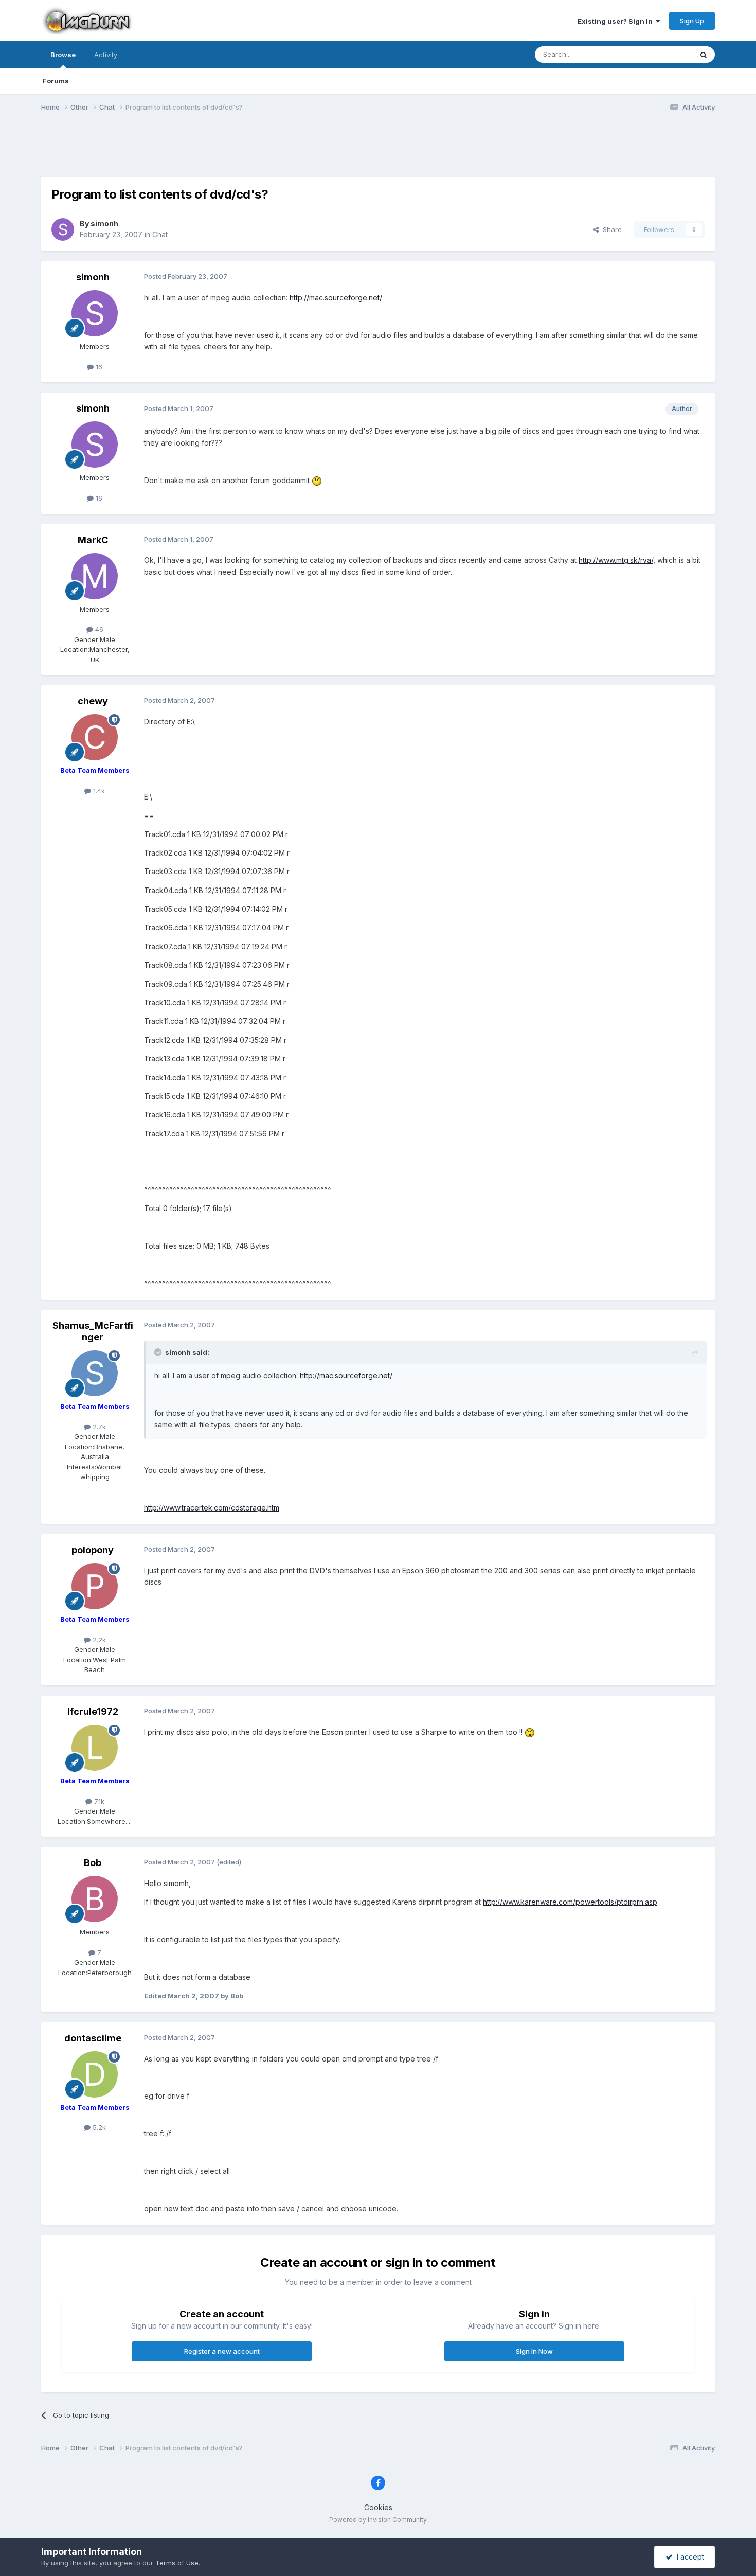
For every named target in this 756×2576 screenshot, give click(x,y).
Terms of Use (177, 2563)
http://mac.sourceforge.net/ (336, 298)
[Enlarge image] (317, 480)
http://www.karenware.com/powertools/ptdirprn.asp (570, 1902)
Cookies (378, 2507)
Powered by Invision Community (378, 2520)
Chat (160, 234)
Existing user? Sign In (617, 21)
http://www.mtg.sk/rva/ (616, 560)
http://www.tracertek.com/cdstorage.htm (212, 1508)
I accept (688, 2557)
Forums (56, 81)
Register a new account (222, 2351)
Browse (63, 55)
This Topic (662, 54)
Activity (106, 55)
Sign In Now (534, 2351)
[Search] (704, 55)
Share (610, 229)
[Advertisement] (378, 151)
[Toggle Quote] (159, 1352)
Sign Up (692, 21)
